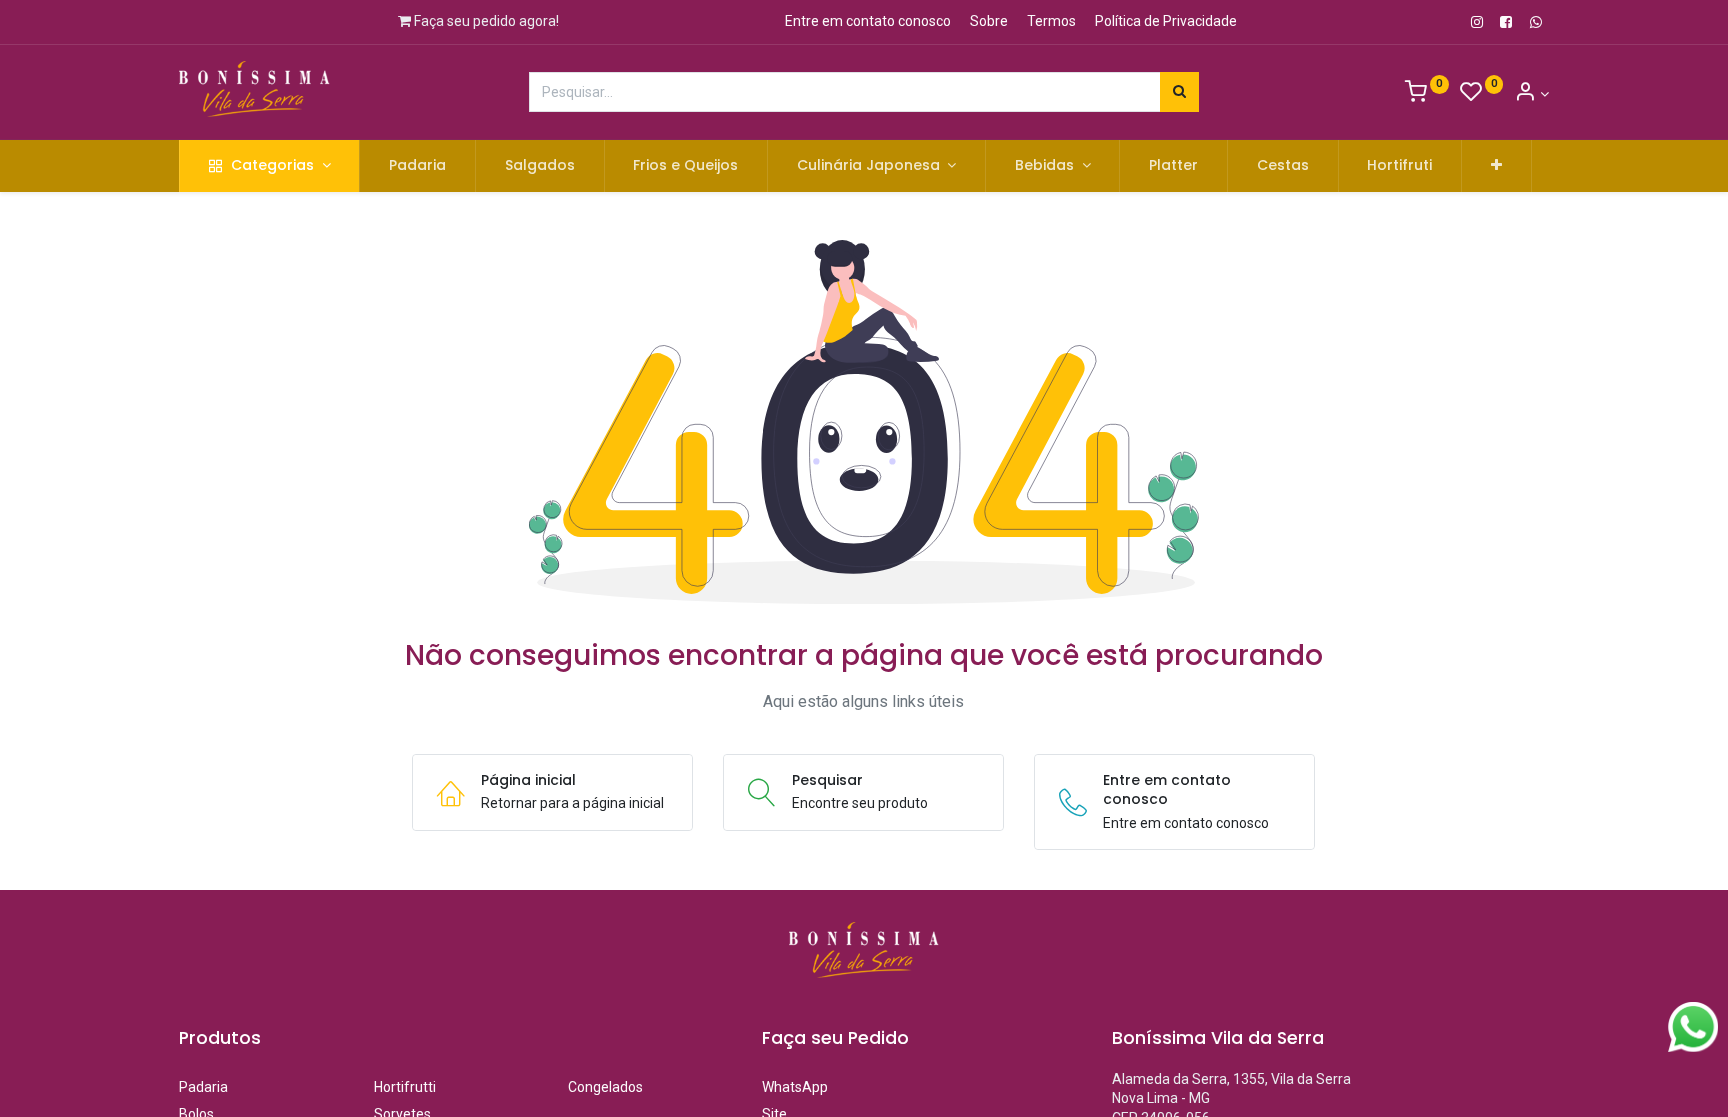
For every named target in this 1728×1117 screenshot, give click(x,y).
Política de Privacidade (1166, 21)
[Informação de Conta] (1531, 94)
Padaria (203, 1087)
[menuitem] (417, 166)
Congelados (646, 1087)
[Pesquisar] (1179, 92)
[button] (1496, 166)
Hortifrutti (405, 1087)
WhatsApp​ (795, 1087)
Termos (1051, 21)
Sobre (989, 21)
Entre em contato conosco (868, 21)
